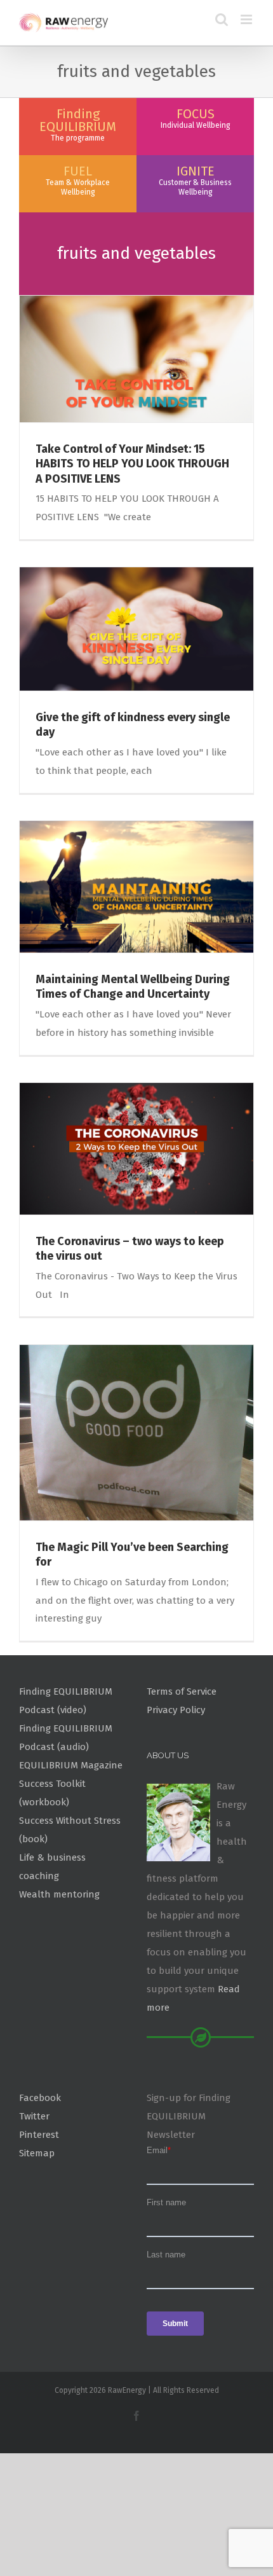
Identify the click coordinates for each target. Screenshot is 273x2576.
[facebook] (136, 2416)
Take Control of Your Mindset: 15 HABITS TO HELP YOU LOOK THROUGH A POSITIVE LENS (132, 464)
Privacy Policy (176, 1710)
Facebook (40, 2098)
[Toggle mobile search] (222, 19)
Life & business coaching (52, 1867)
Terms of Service (182, 1691)
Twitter (34, 2116)
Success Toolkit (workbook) (52, 1793)
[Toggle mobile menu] (247, 19)
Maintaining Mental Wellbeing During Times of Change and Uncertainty (133, 987)
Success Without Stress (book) (70, 1830)
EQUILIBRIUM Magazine (71, 1765)
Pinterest (39, 2135)
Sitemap (37, 2153)
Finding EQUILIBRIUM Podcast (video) (66, 1701)
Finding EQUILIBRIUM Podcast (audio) (66, 1738)
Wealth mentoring (59, 1894)
